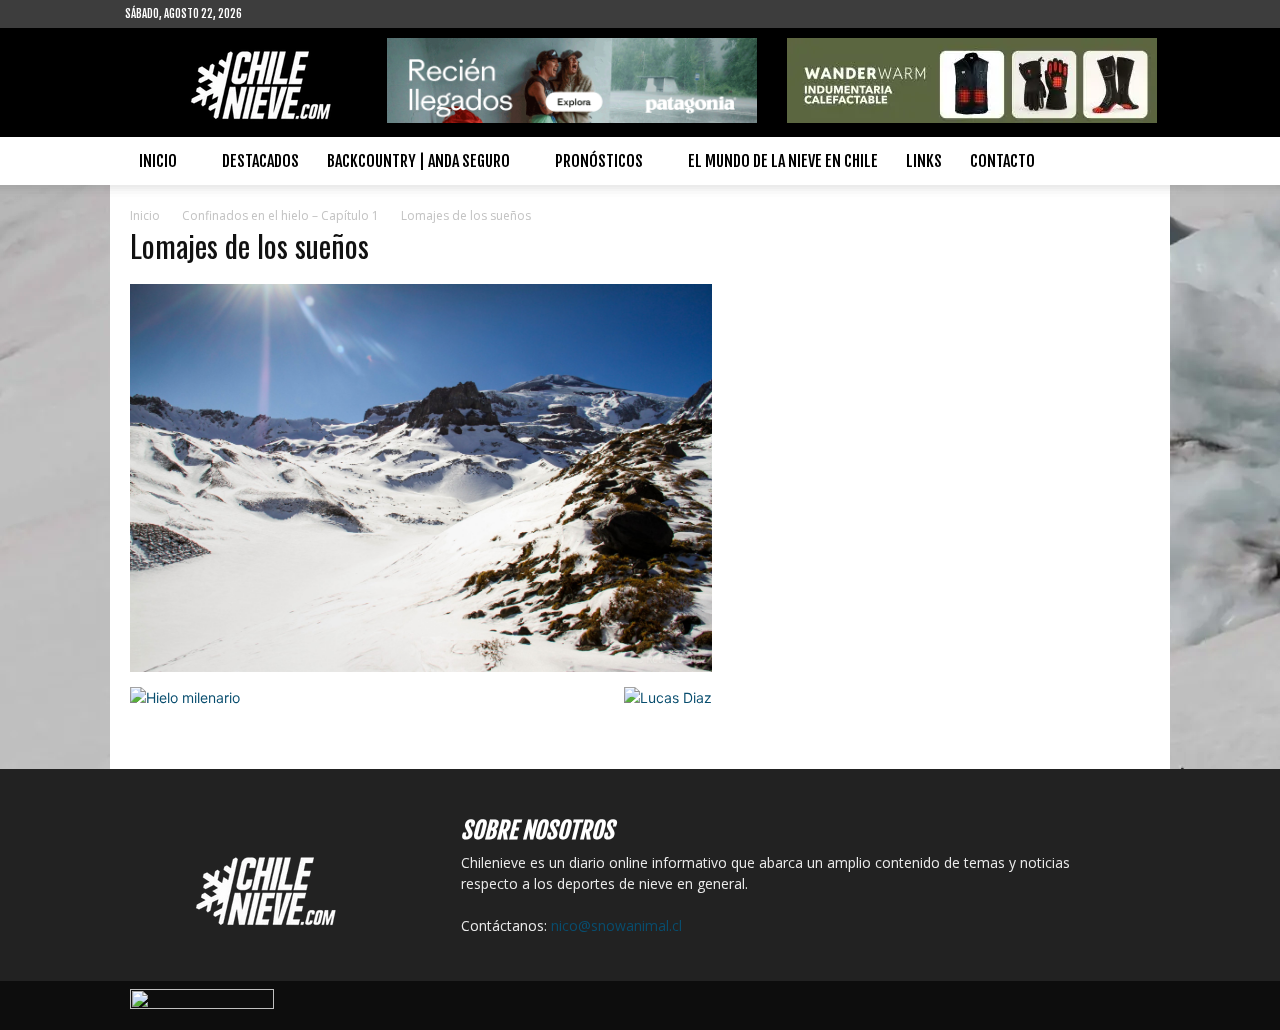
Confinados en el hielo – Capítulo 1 (280, 215)
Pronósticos (599, 161)
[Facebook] (289, 14)
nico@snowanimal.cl (616, 925)
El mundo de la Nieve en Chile (783, 161)
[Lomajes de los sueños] (421, 666)
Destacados (260, 161)
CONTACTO (1002, 161)
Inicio (158, 161)
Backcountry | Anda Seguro (418, 161)
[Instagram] (322, 14)
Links (924, 161)
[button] (1131, 162)
